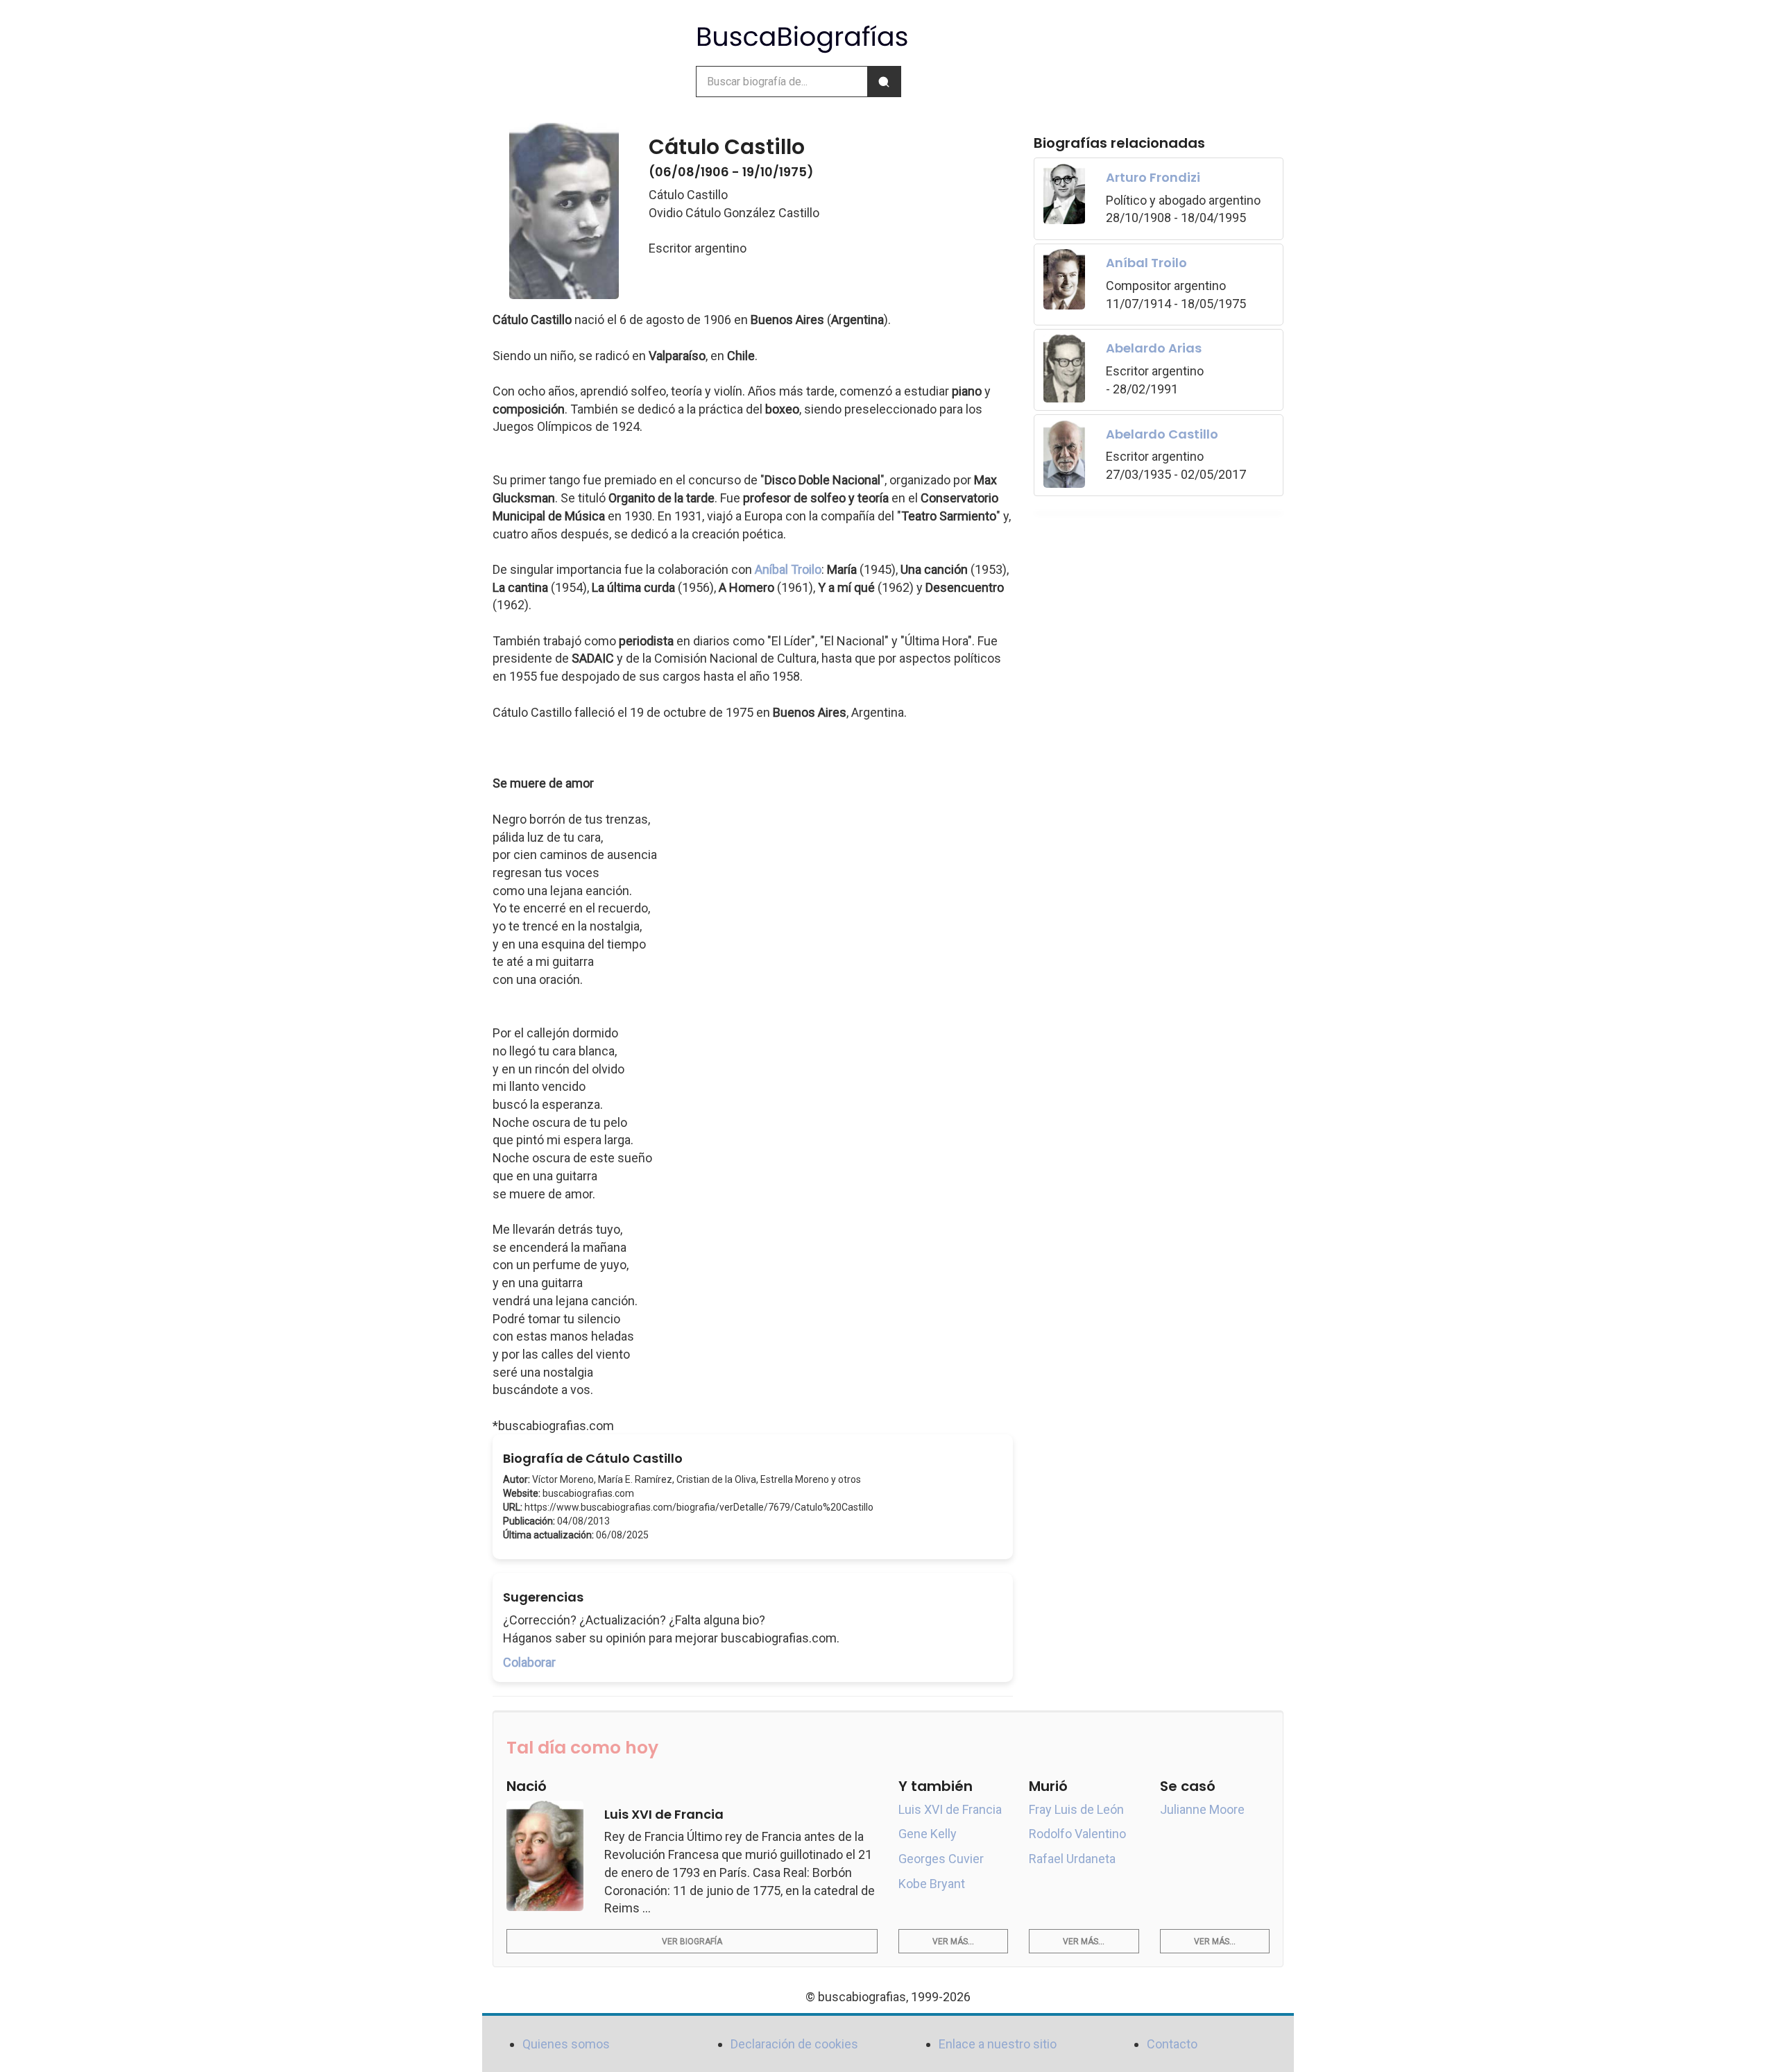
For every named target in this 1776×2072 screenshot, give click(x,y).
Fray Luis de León (1076, 1809)
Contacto (1172, 2044)
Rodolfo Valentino (1077, 1834)
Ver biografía (692, 1942)
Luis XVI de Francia (950, 1809)
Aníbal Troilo (788, 569)
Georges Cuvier (941, 1859)
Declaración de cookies (794, 2044)
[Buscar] (884, 82)
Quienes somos (566, 2044)
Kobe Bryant (932, 1884)
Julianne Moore (1202, 1809)
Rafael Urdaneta (1072, 1859)
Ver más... (953, 1942)
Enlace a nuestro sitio (998, 2044)
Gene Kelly (928, 1834)
